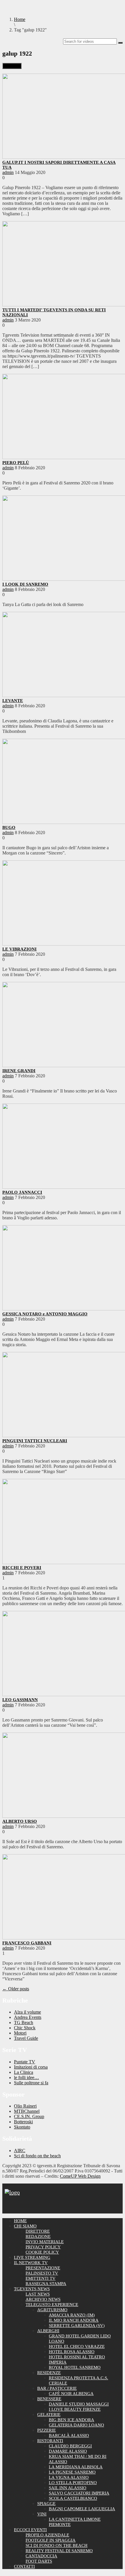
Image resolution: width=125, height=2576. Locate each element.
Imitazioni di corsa (31, 2067)
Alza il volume (27, 2012)
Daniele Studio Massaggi (79, 2404)
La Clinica (24, 2072)
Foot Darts (39, 2561)
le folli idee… (26, 2077)
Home (20, 2221)
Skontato (22, 2127)
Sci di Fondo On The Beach (57, 2545)
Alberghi (48, 2331)
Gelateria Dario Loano (76, 2425)
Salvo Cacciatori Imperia (79, 2493)
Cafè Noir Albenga (71, 2394)
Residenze (49, 2373)
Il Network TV (31, 2263)
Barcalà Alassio (69, 2435)
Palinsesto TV (42, 2273)
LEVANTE (13, 701)
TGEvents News (32, 2289)
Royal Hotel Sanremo (75, 2367)
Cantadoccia (41, 2556)
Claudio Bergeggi (70, 2446)
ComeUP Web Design (80, 2176)
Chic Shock (25, 2028)
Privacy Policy (43, 2247)
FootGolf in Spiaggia (51, 2540)
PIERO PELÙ (16, 463)
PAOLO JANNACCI (22, 1192)
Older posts (16, 1989)
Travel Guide (26, 2038)
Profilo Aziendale (47, 2535)
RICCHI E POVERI (22, 1568)
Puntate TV (25, 2062)
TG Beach (24, 2022)
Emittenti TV (41, 2278)
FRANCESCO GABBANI (27, 1943)
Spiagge (46, 2504)
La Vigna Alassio (69, 2477)
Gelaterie (49, 2415)
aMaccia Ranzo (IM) (72, 2315)
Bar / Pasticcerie (57, 2388)
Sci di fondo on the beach (37, 2156)
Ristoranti (50, 2441)
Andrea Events (28, 2017)
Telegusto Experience (52, 2305)
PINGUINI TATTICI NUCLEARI (35, 1441)
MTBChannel (27, 2111)
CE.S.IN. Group (29, 2116)
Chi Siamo (25, 2226)
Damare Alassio (68, 2451)
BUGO (9, 827)
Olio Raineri (25, 2106)
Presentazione (43, 2268)
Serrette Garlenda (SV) (77, 2325)
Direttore (38, 2231)
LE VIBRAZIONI (19, 949)
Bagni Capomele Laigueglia (82, 2509)
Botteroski (23, 2122)
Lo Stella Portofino (73, 2483)
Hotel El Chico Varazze (77, 2346)
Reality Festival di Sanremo (59, 2551)
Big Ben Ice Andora (72, 2420)
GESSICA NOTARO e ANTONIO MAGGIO (45, 1314)
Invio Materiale (45, 2242)
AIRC (20, 2150)
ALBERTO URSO (20, 1821)
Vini (42, 2514)
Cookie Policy (42, 2252)
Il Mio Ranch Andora (74, 2320)
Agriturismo (52, 2310)
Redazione (38, 2236)
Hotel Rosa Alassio (72, 2352)
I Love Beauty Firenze (75, 2409)
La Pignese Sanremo (72, 2472)
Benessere (49, 2399)
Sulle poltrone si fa (31, 2083)
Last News (38, 2294)
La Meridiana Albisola (76, 2467)
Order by (12, 66)
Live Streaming (32, 2257)
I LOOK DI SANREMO (25, 584)
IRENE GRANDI (19, 1071)
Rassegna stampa (46, 2284)
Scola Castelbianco (73, 2498)
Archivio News (43, 2299)
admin (8, 172)
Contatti (24, 2566)
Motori (20, 2033)
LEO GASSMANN (20, 1700)
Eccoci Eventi (30, 2530)
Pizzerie (47, 2430)
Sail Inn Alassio (68, 2488)
